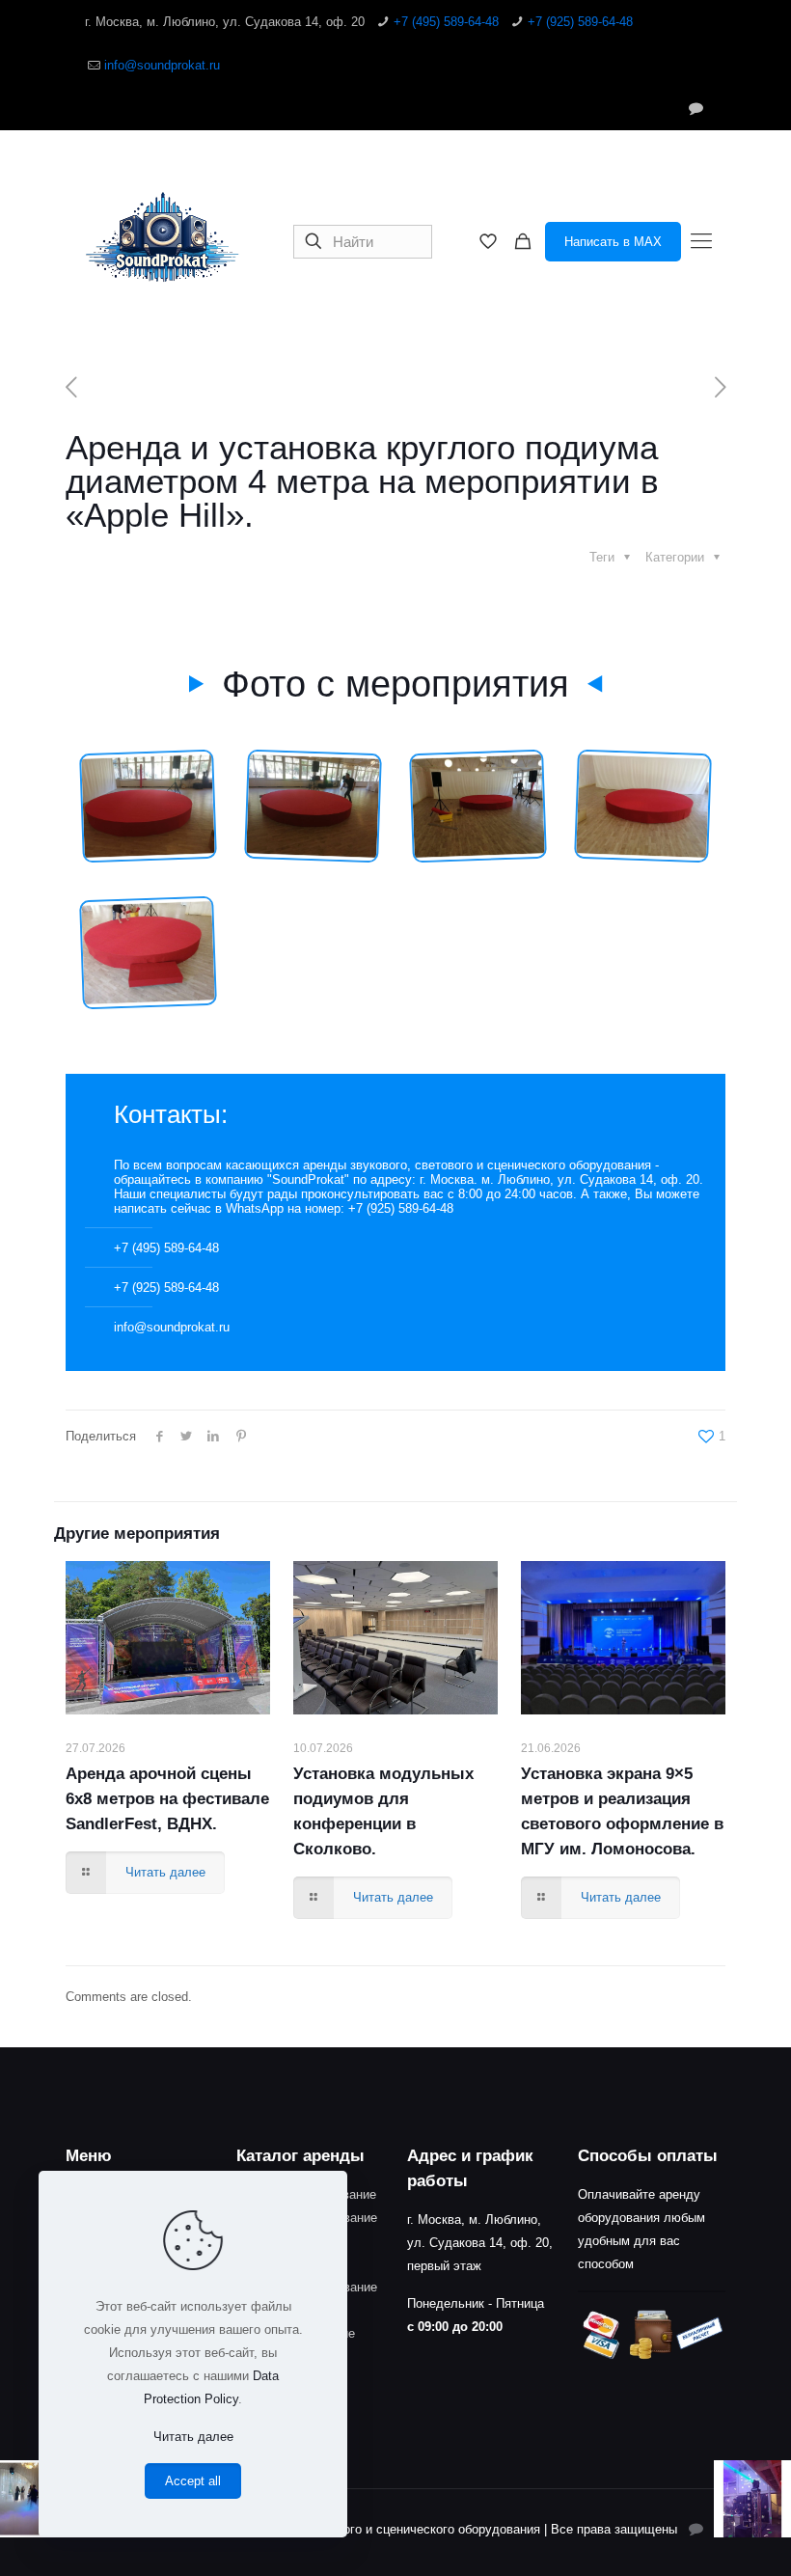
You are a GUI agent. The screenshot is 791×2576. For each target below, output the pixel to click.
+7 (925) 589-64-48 (580, 22)
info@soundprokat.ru (162, 65)
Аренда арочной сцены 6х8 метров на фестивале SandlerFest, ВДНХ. (167, 1799)
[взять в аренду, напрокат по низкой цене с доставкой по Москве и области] (163, 241)
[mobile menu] (701, 241)
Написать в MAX (613, 242)
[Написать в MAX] (696, 108)
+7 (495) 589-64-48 (446, 22)
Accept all (193, 2481)
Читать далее (193, 2437)
